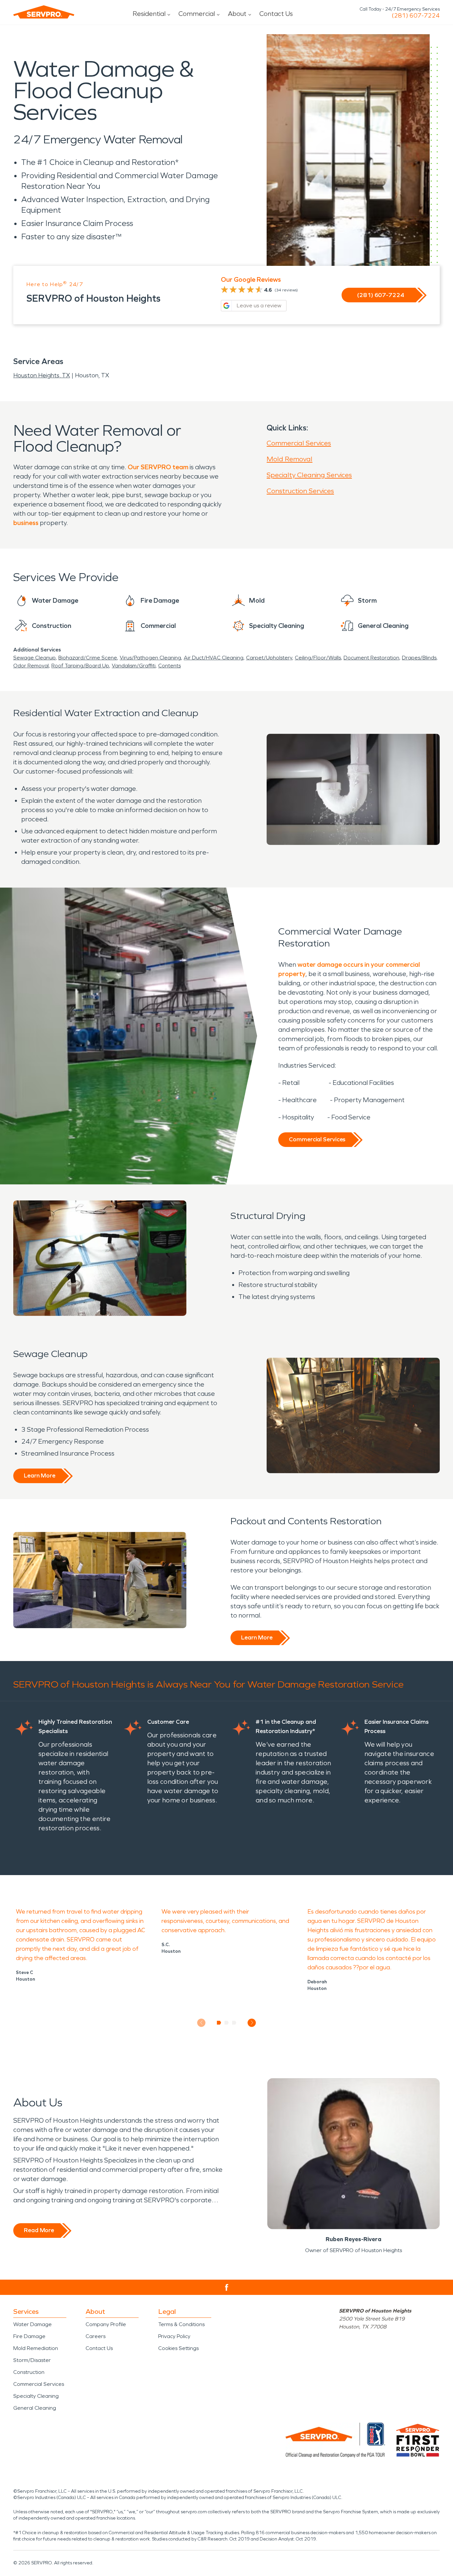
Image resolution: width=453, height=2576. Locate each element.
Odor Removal (31, 666)
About (237, 14)
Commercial (197, 14)
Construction (29, 2372)
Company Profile (106, 2324)
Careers (96, 2336)
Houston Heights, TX (42, 375)
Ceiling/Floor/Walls (318, 658)
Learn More (40, 1476)
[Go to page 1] (219, 2023)
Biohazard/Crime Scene (88, 658)
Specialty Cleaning (36, 2396)
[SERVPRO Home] (44, 12)
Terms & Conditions (181, 2324)
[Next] (252, 2023)
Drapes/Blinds (419, 658)
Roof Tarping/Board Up (80, 666)
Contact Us (276, 14)
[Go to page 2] (227, 2023)
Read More (39, 2230)
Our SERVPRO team (158, 467)
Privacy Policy (174, 2336)
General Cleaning (35, 2408)
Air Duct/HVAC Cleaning (214, 658)
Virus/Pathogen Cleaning (150, 658)
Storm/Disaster (32, 2360)
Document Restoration (371, 658)
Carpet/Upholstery (269, 658)
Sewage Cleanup (34, 658)
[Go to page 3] (234, 2023)
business (26, 523)
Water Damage (32, 2324)
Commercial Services (299, 443)
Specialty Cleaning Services (309, 475)
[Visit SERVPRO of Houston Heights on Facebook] (227, 2287)
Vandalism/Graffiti (134, 666)
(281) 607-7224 (416, 16)
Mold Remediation (36, 2348)
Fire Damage (29, 2336)
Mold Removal (290, 459)
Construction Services (300, 491)
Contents (169, 666)
